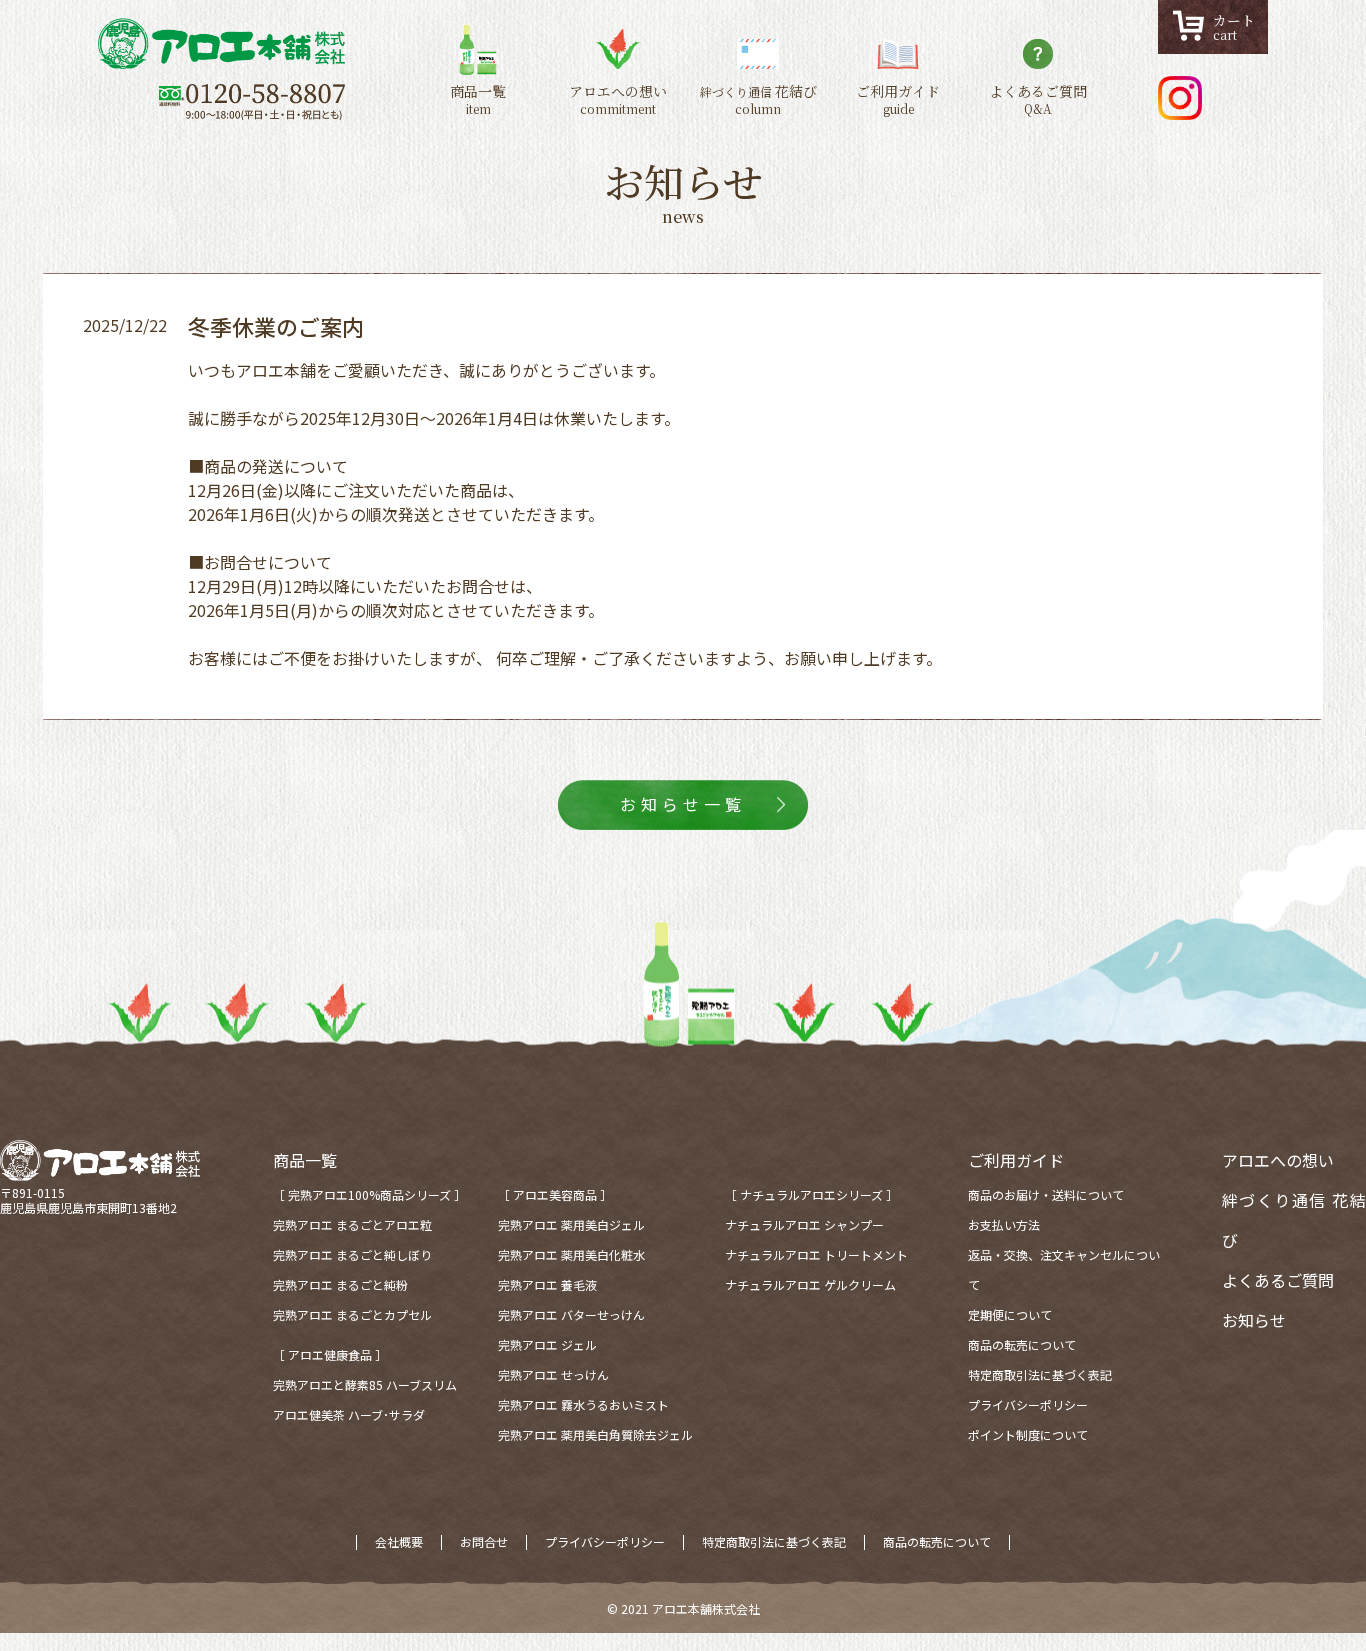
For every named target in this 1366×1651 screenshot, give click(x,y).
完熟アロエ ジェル (547, 1344)
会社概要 (399, 1541)
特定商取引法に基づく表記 (1040, 1374)
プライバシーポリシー (1028, 1404)
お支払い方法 (1004, 1224)
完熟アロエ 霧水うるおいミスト (583, 1404)
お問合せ (484, 1541)
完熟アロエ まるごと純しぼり (352, 1254)
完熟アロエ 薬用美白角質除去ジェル (595, 1434)
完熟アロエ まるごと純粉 (340, 1284)
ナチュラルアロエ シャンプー (804, 1224)
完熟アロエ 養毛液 (547, 1284)
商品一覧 (305, 1160)
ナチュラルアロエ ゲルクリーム (810, 1284)
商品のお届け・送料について (1046, 1194)
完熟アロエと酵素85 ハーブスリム (365, 1384)
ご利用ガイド (1016, 1160)
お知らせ (1254, 1320)
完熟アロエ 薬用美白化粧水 (571, 1254)
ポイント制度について (1028, 1434)
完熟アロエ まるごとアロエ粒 (352, 1224)
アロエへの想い (1278, 1160)
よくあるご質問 (1278, 1280)
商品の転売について (1022, 1344)
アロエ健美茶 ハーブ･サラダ (349, 1414)
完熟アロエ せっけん (553, 1374)
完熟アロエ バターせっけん (571, 1314)
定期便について (1010, 1314)
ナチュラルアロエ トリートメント (816, 1254)
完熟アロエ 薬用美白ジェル (571, 1224)
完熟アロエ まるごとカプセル (352, 1314)
